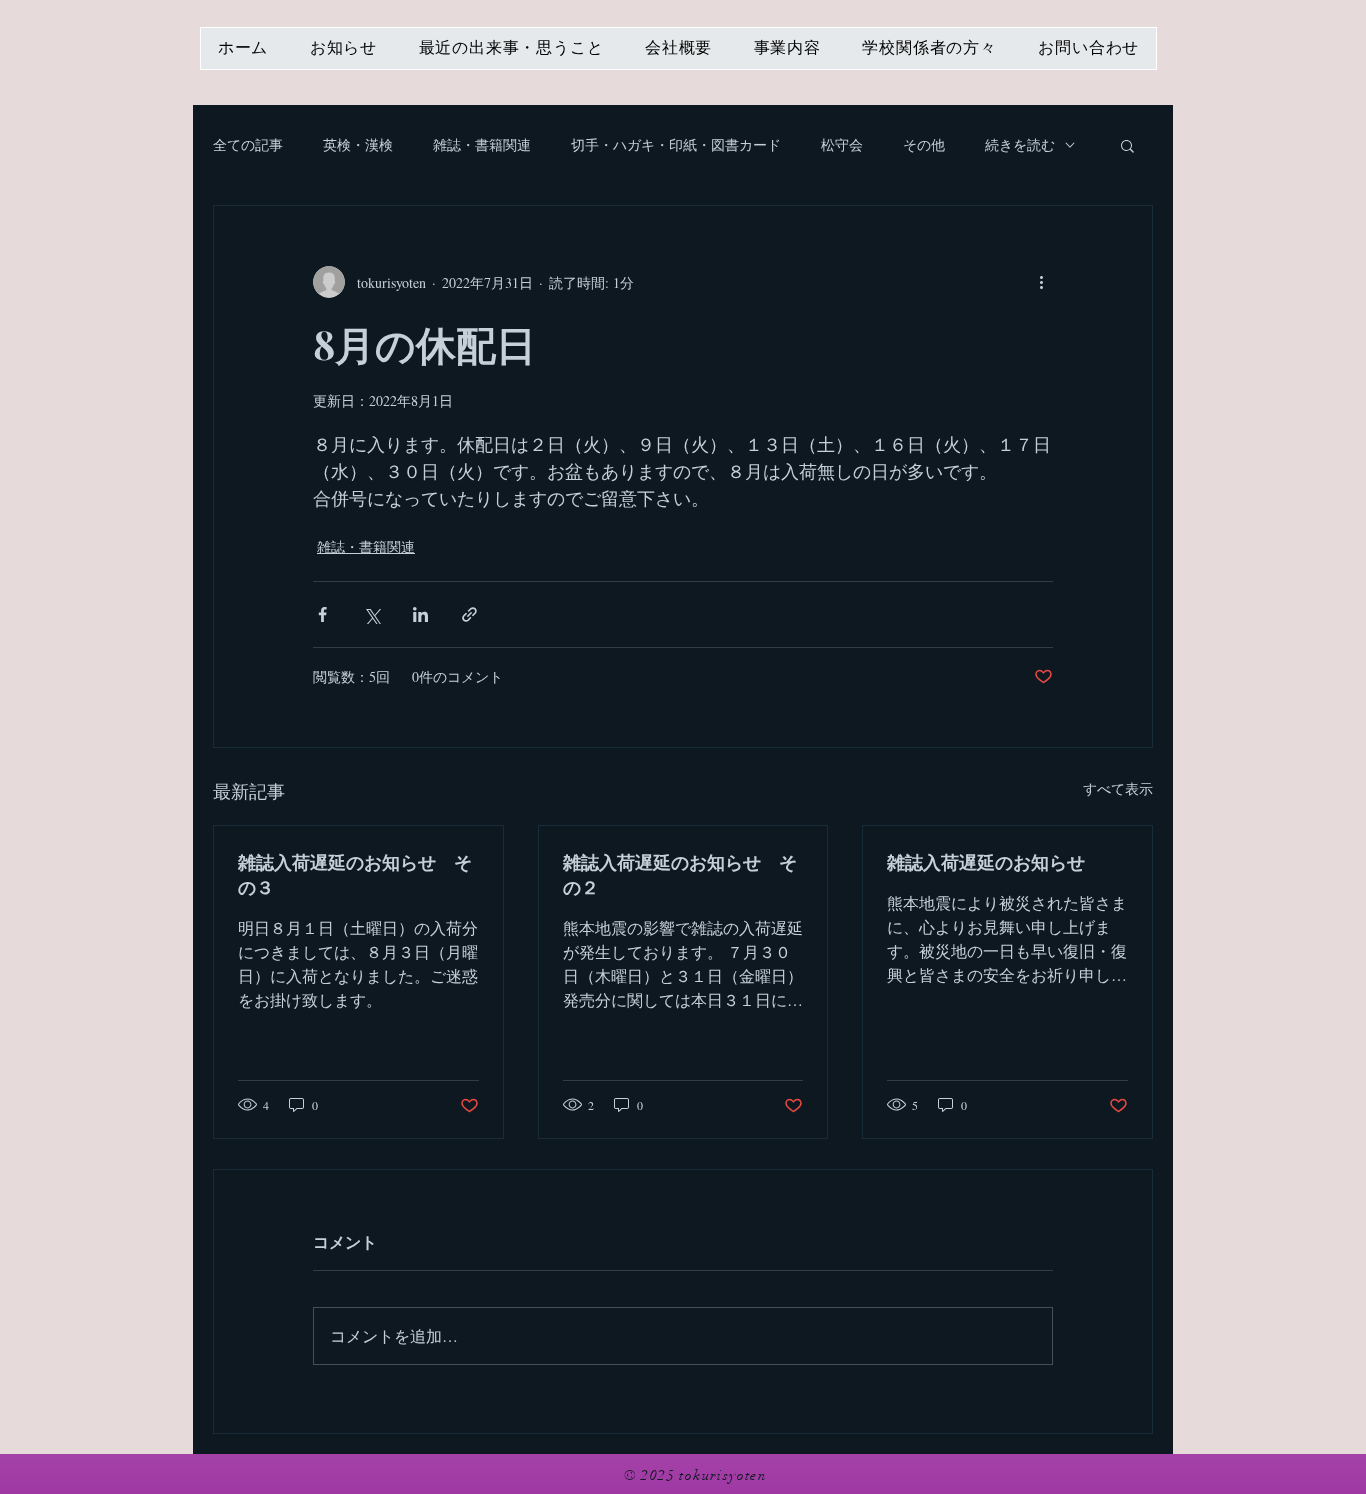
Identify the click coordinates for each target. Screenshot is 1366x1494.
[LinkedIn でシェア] (420, 614)
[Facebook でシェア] (322, 614)
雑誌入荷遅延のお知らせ (986, 862)
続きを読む (1020, 144)
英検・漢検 (358, 144)
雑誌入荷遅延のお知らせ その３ (355, 874)
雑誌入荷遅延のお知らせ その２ (680, 874)
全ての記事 (248, 144)
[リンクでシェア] (469, 614)
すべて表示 (1118, 788)
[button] (1127, 145)
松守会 (842, 144)
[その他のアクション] (1041, 282)
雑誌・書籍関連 (482, 144)
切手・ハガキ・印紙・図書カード (676, 144)
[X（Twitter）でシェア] (371, 614)
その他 (924, 144)
